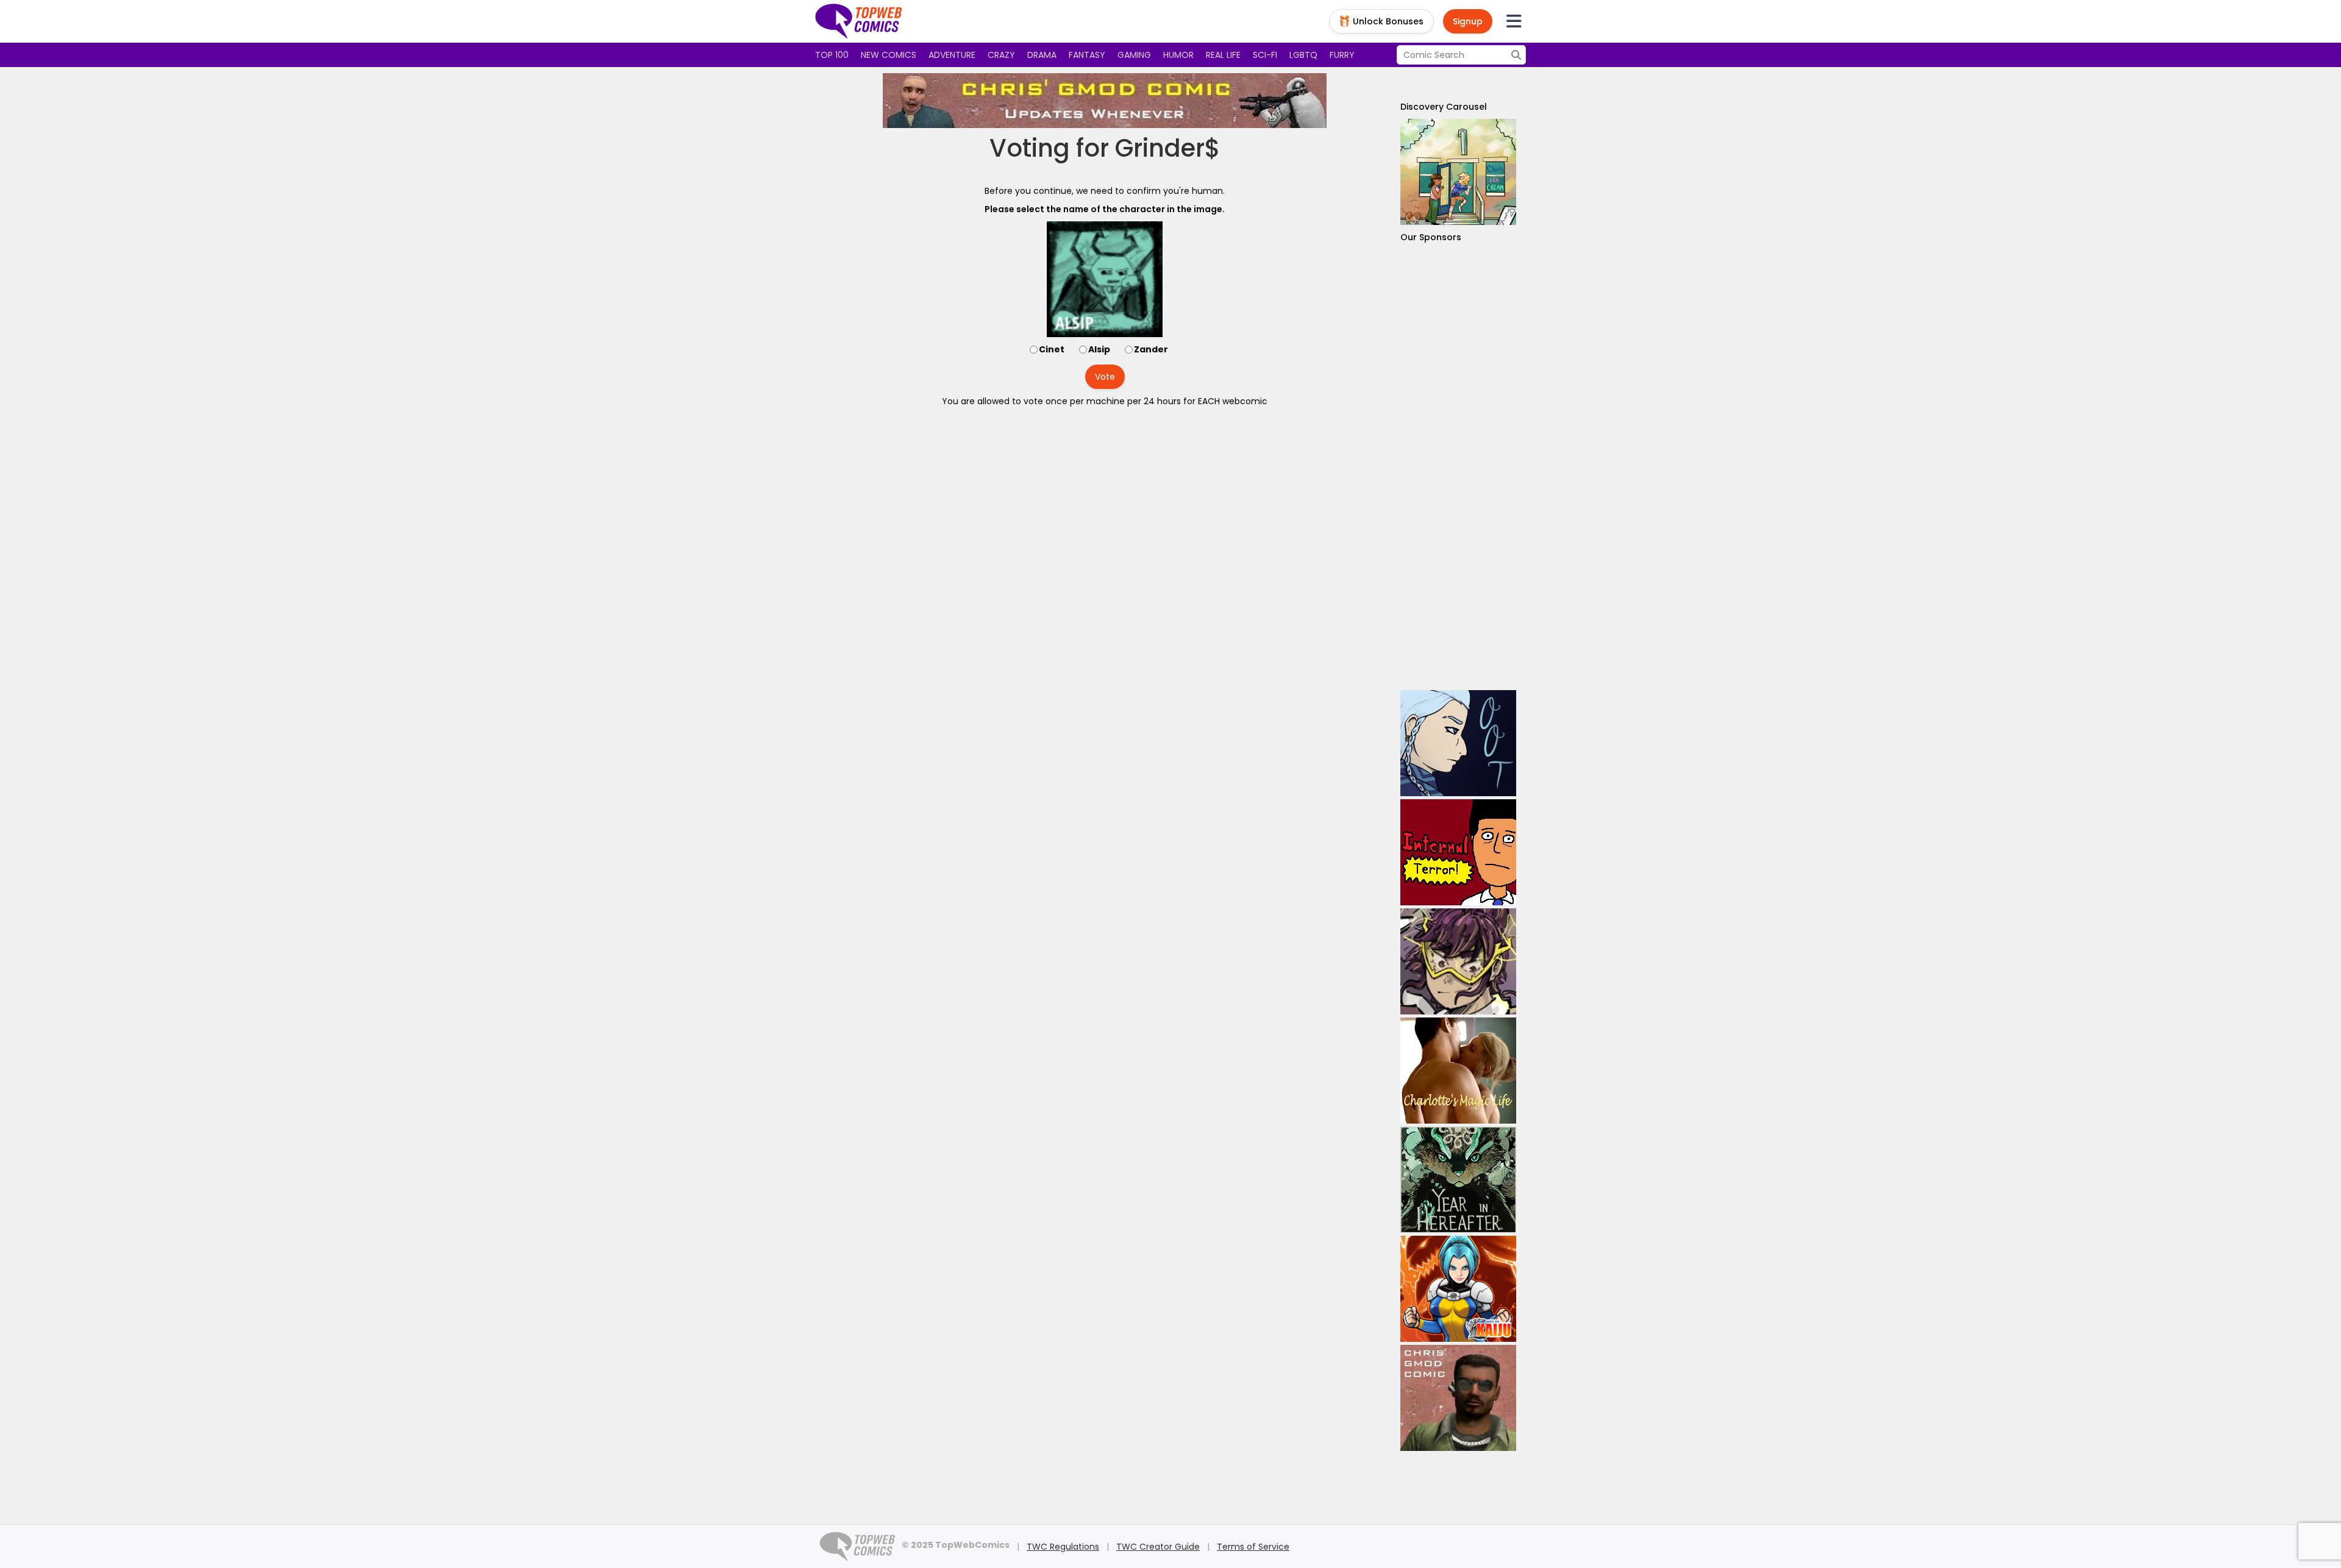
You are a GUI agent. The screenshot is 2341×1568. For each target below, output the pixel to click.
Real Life (1223, 55)
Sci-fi (1265, 55)
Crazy (1001, 55)
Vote (1105, 377)
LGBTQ (1303, 55)
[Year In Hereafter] (1458, 1180)
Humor (1178, 55)
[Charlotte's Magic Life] (1458, 1071)
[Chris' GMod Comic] (1105, 101)
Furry (1342, 55)
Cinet (1052, 349)
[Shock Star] (1458, 961)
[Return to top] (859, 21)
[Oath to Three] (1458, 743)
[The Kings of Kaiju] (1458, 1289)
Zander (1151, 349)
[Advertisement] (1458, 467)
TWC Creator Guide (1158, 1547)
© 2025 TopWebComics (956, 1545)
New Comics (889, 55)
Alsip (1099, 349)
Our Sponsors (1431, 237)
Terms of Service (1253, 1547)
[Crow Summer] (1458, 172)
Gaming (1134, 55)
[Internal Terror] (1458, 852)
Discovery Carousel (1444, 107)
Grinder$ (1168, 148)
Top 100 (832, 55)
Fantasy (1087, 55)
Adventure (952, 55)
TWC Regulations (1063, 1547)
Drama (1042, 55)
